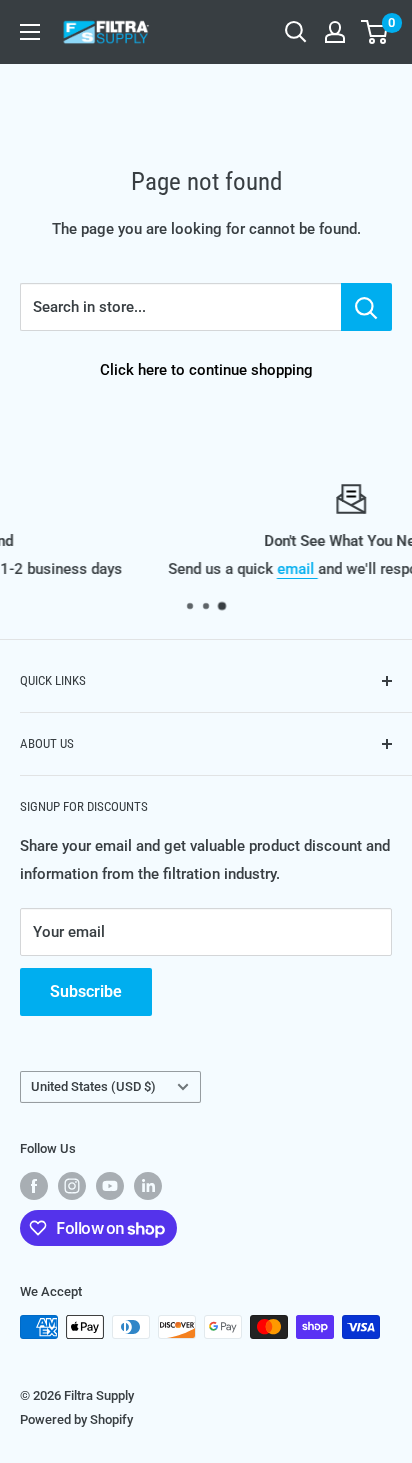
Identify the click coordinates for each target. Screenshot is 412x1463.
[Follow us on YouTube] (110, 1186)
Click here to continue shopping (206, 370)
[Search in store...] (366, 307)
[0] (375, 32)
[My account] (335, 32)
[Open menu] (30, 32)
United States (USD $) (93, 1086)
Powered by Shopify (76, 1419)
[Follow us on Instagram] (72, 1186)
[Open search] (296, 32)
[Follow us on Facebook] (34, 1186)
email (207, 569)
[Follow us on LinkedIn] (148, 1186)
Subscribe (86, 991)
